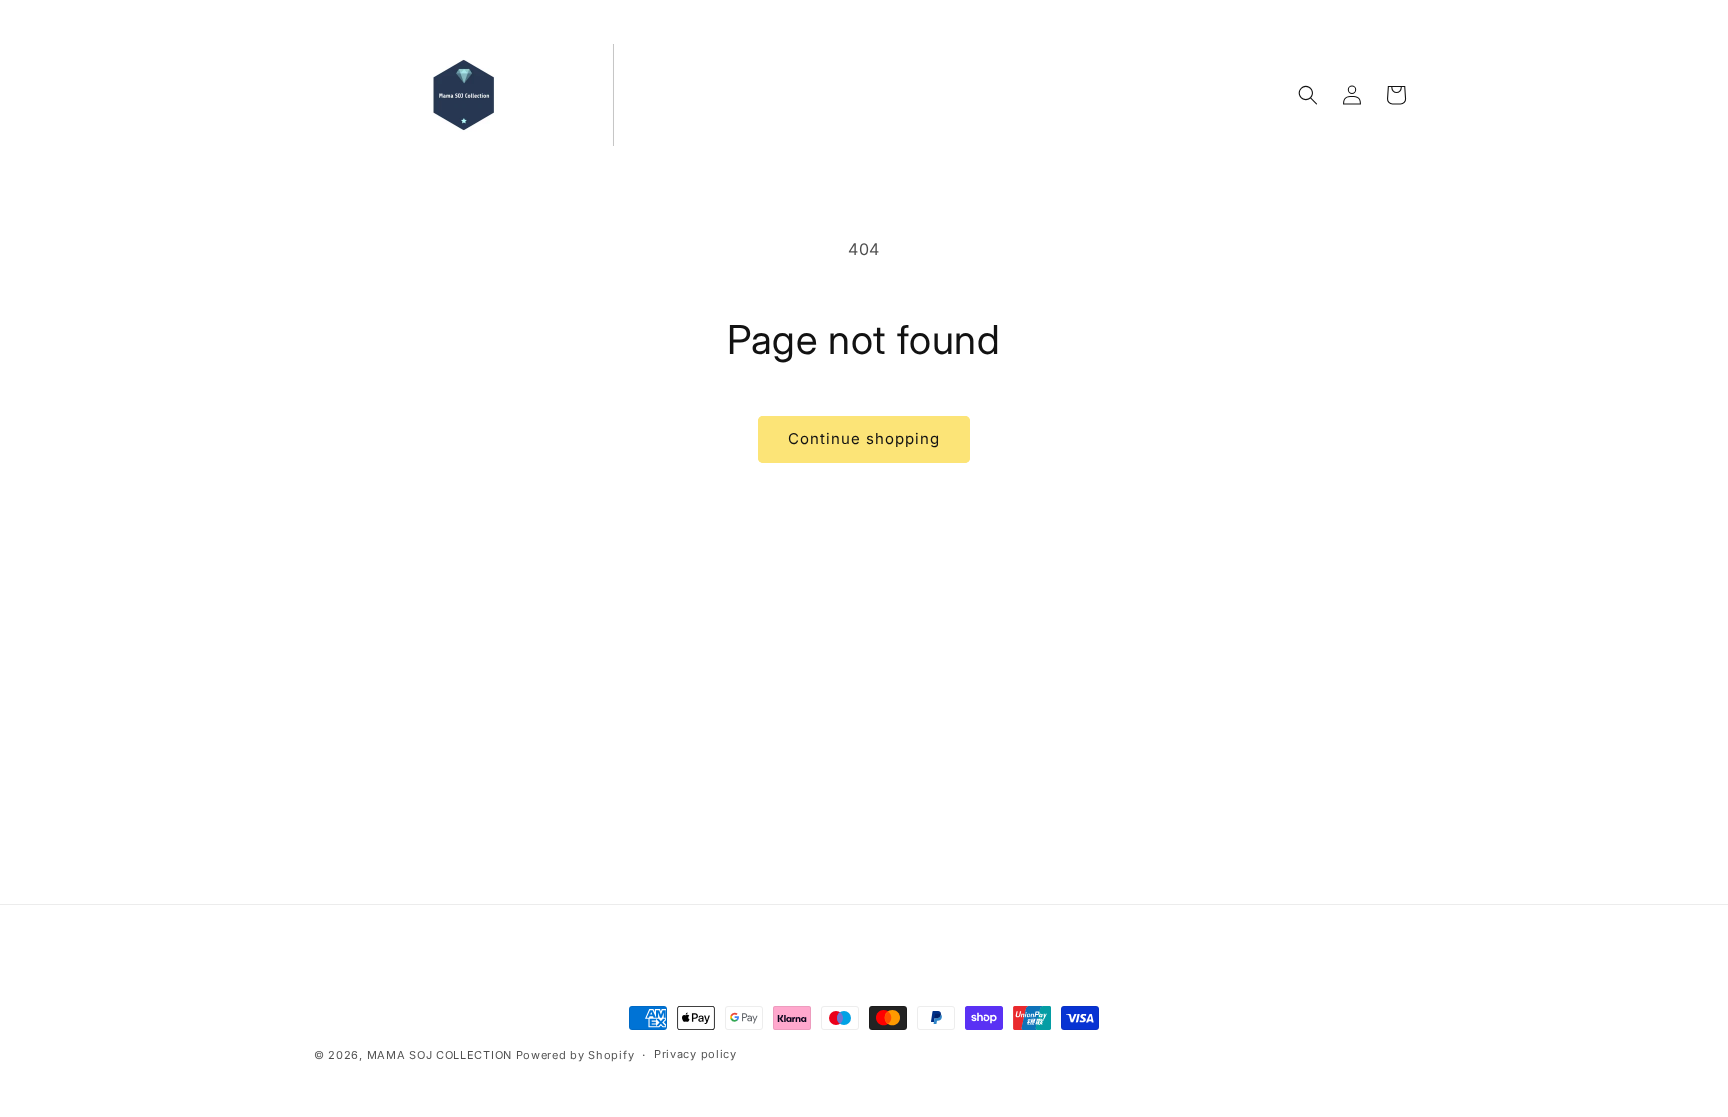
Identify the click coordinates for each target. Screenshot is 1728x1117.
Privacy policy (695, 1054)
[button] (1308, 95)
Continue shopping (864, 438)
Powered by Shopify (575, 1055)
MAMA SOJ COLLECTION (441, 1055)
